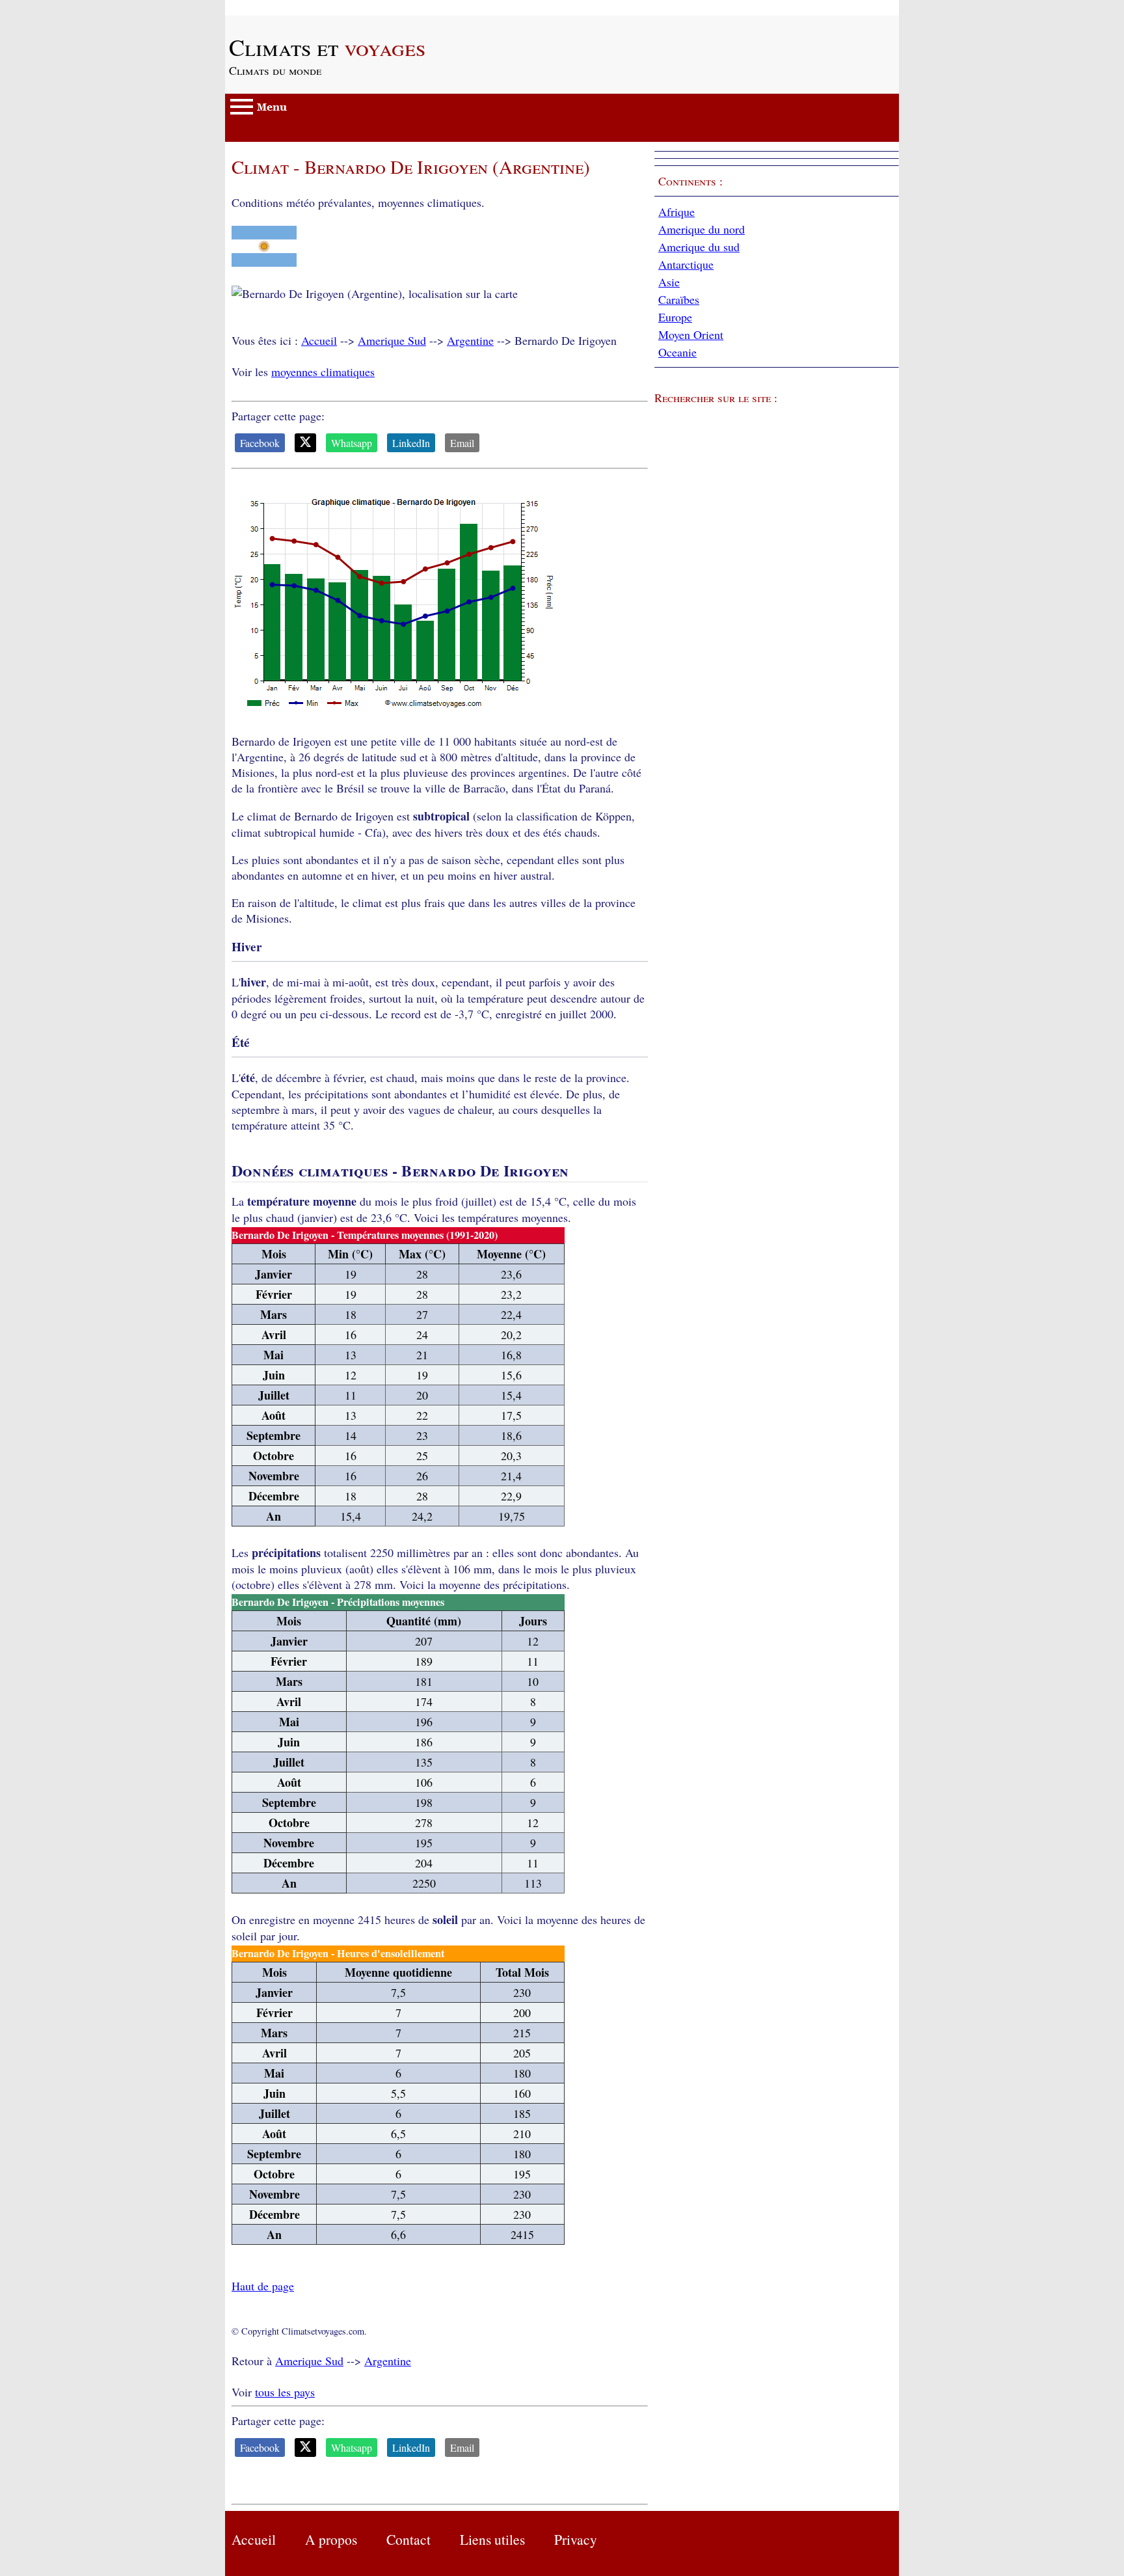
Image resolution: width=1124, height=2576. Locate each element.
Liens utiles (492, 2539)
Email (462, 443)
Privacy (576, 2539)
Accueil (319, 340)
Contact (408, 2539)
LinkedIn (411, 443)
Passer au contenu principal (290, 8)
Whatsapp (352, 443)
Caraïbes (679, 299)
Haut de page (263, 2286)
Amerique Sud (392, 340)
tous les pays (285, 2392)
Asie (669, 282)
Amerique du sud (699, 247)
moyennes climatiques (323, 372)
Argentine (470, 340)
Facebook (260, 443)
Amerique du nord (702, 229)
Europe (675, 317)
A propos (331, 2539)
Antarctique (686, 264)
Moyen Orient (691, 334)
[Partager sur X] (305, 443)
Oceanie (677, 352)
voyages (327, 47)
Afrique (676, 211)
